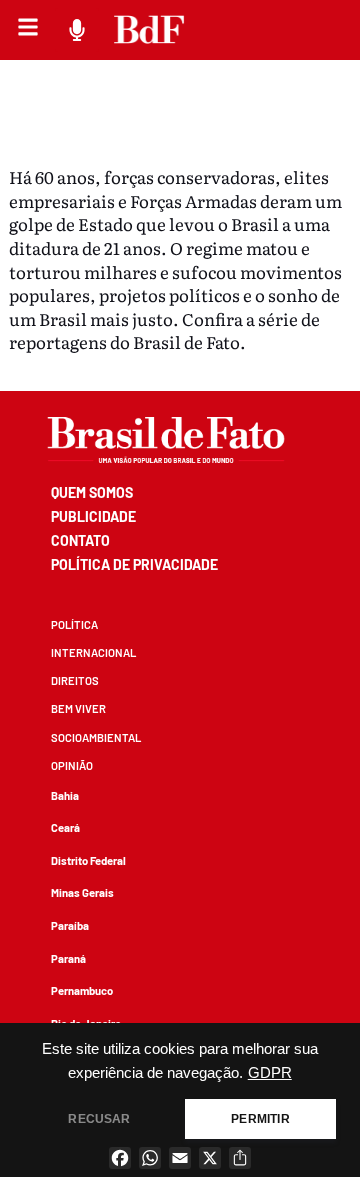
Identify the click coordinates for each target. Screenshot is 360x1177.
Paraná (68, 958)
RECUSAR (99, 1119)
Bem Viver (78, 708)
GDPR (270, 1073)
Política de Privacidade (134, 564)
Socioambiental (96, 737)
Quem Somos (92, 492)
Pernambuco (82, 990)
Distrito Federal (88, 860)
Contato (80, 540)
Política (74, 624)
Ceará (65, 827)
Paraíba (70, 925)
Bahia (65, 795)
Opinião (72, 765)
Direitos (75, 680)
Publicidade (93, 516)
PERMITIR (260, 1119)
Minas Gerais (82, 892)
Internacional (93, 652)
